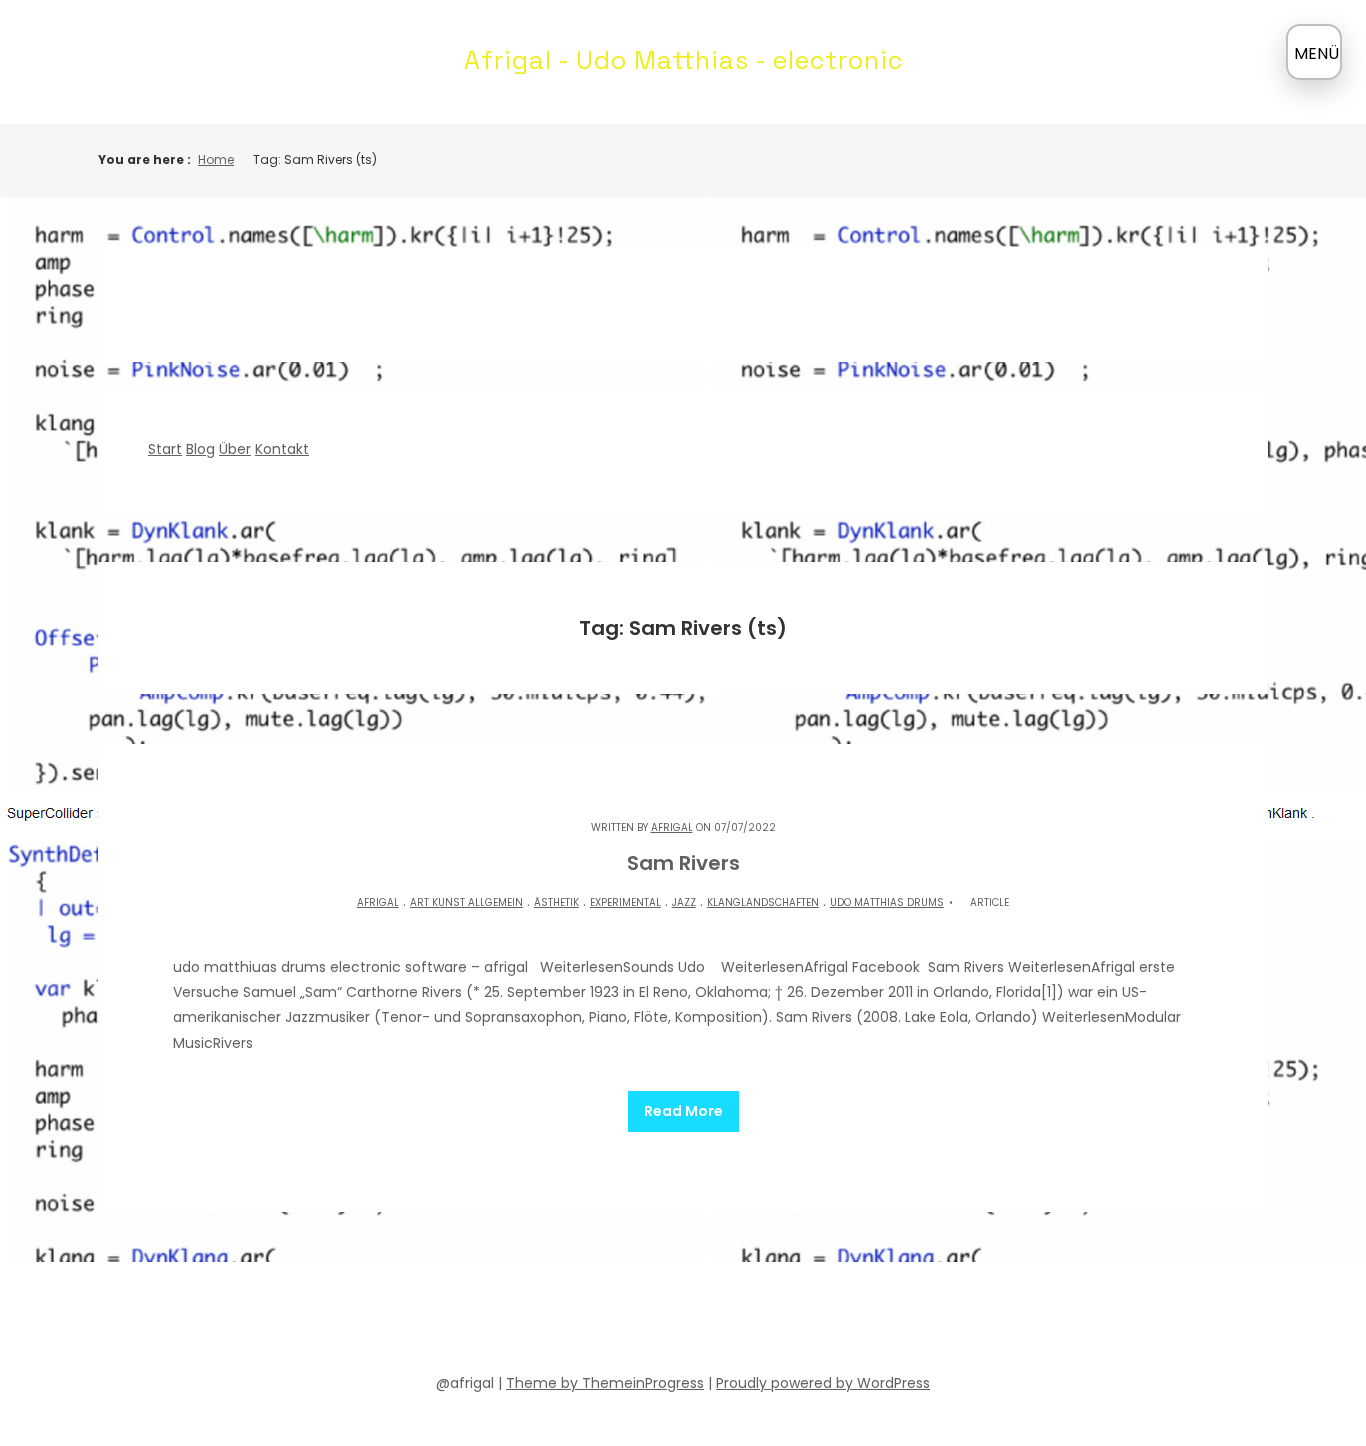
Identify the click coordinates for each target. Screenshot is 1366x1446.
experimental (625, 902)
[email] (773, 1322)
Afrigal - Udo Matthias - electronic (683, 60)
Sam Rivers (683, 863)
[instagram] (737, 1322)
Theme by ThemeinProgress (605, 1383)
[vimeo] (701, 1322)
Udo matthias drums (887, 902)
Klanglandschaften (763, 902)
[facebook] (557, 1322)
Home (216, 159)
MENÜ (1316, 53)
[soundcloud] (593, 1322)
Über (235, 449)
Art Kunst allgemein (466, 902)
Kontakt (282, 449)
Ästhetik (556, 902)
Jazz (684, 902)
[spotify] (629, 1322)
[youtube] (665, 1322)
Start (165, 449)
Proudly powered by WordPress (823, 1383)
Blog (200, 449)
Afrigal (672, 827)
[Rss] (809, 1322)
